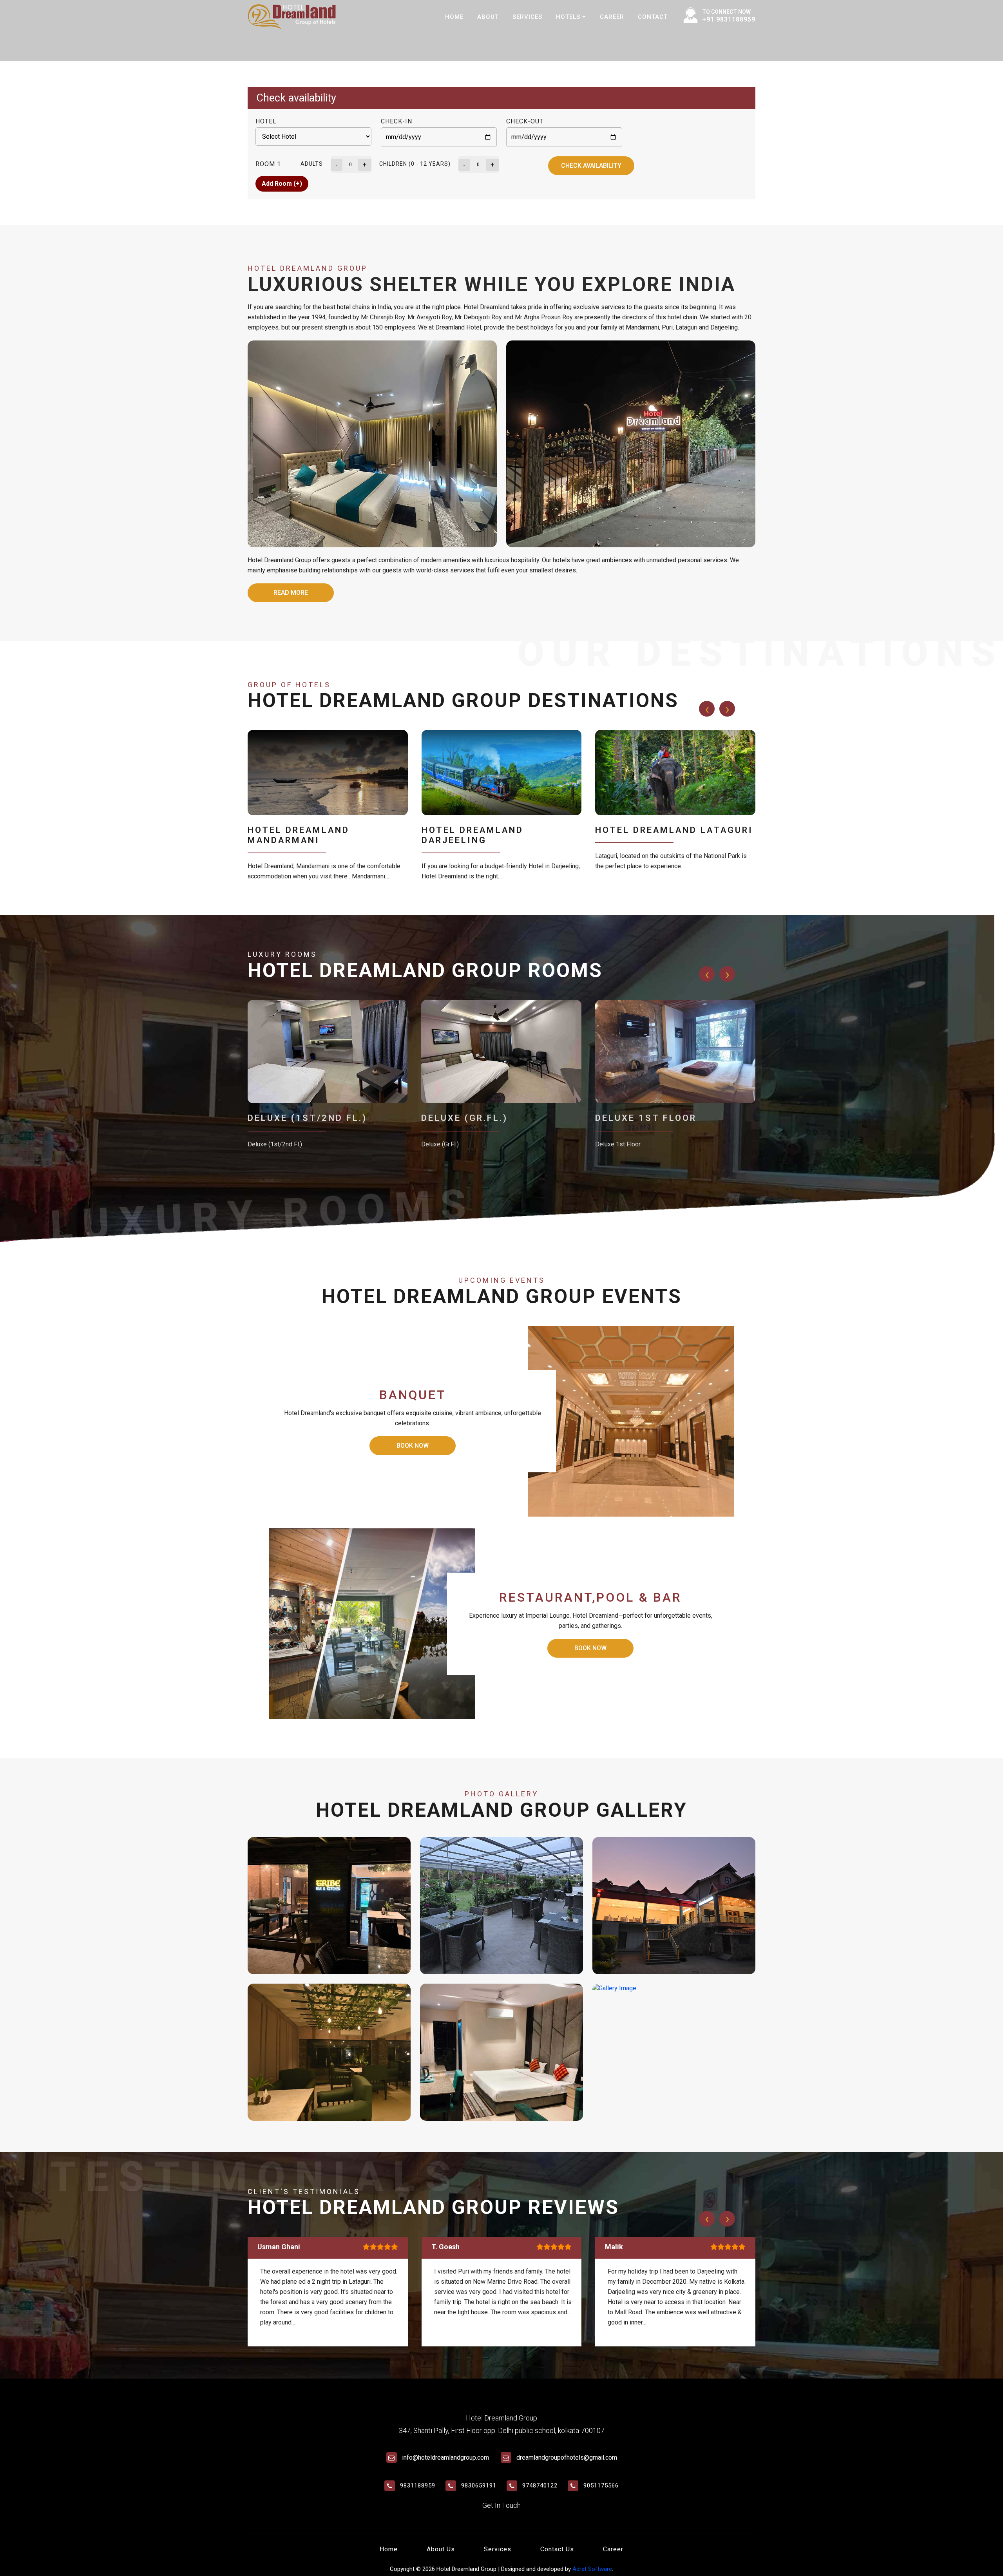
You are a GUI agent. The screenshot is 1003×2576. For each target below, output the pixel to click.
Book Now (413, 1445)
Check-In (396, 121)
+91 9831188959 (729, 19)
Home (454, 17)
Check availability (591, 166)
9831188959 (418, 2485)
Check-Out (525, 121)
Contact (653, 17)
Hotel (266, 121)
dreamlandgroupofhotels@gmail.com (567, 2457)
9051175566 (601, 2485)
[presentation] (707, 709)
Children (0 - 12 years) (415, 164)
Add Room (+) (282, 184)
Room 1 (268, 164)
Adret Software (592, 2569)
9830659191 (479, 2485)
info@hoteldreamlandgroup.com (445, 2457)
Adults (312, 164)
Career (612, 17)
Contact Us (557, 2549)
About (488, 17)
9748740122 (540, 2485)
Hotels (569, 17)
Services (527, 17)
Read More (291, 593)
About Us (441, 2549)
